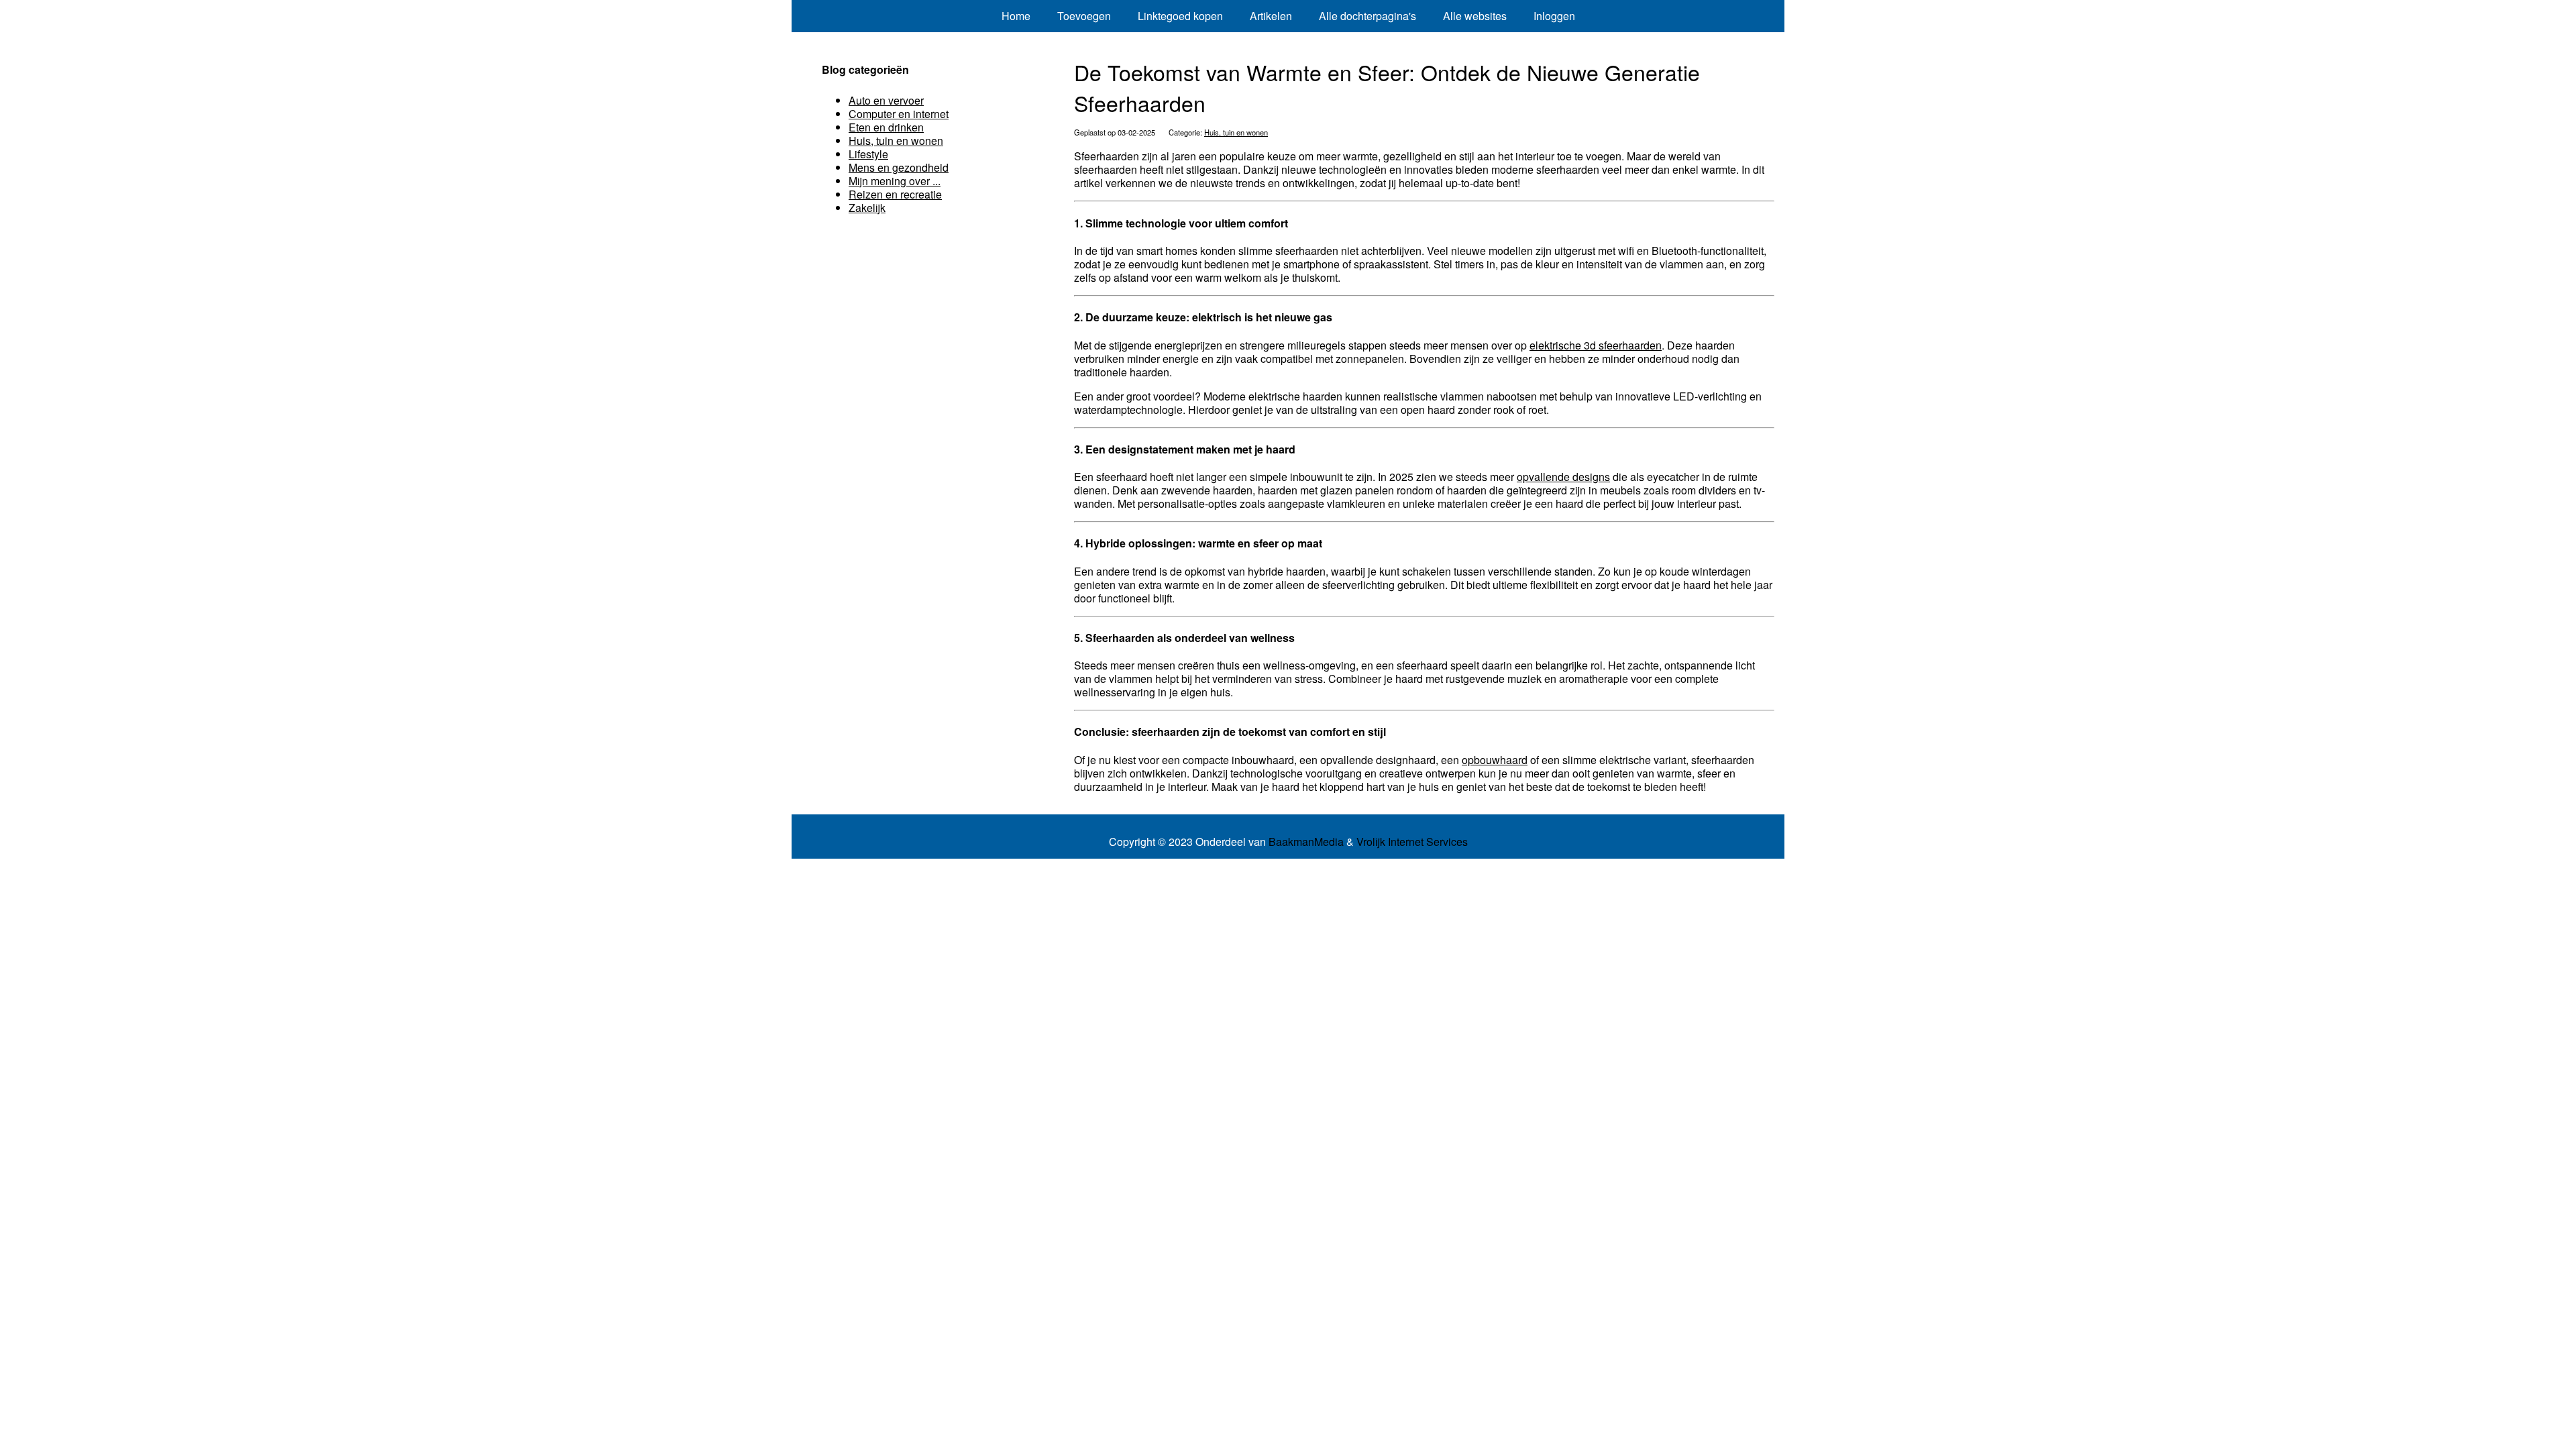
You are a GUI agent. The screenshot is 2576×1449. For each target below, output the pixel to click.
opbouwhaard (1495, 760)
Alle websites (1475, 16)
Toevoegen (1084, 16)
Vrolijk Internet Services (1412, 842)
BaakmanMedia (1306, 842)
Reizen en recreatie (895, 194)
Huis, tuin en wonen (1236, 132)
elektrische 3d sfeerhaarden (1596, 345)
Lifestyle (868, 154)
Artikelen (1271, 16)
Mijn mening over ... (895, 181)
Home (1016, 16)
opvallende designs (1563, 477)
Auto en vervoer (886, 100)
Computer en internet (899, 114)
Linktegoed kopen (1180, 16)
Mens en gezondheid (899, 167)
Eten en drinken (886, 127)
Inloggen (1554, 16)
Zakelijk (867, 208)
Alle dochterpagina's (1367, 16)
